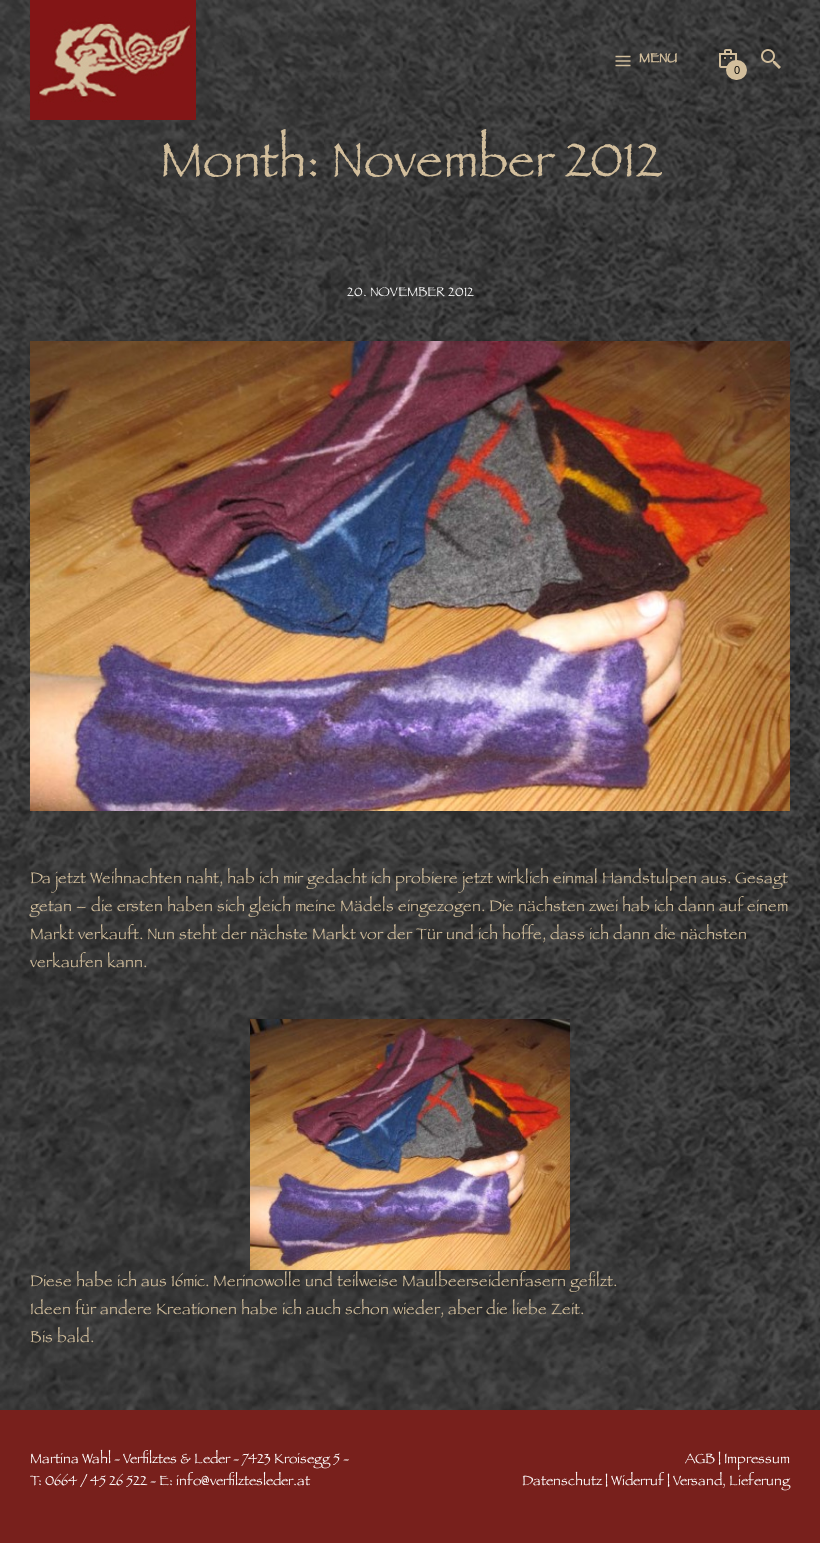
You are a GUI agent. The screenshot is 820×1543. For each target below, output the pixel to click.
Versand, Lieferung (731, 1482)
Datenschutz (562, 1482)
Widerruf (637, 1482)
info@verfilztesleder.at (243, 1482)
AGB (700, 1460)
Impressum (757, 1460)
